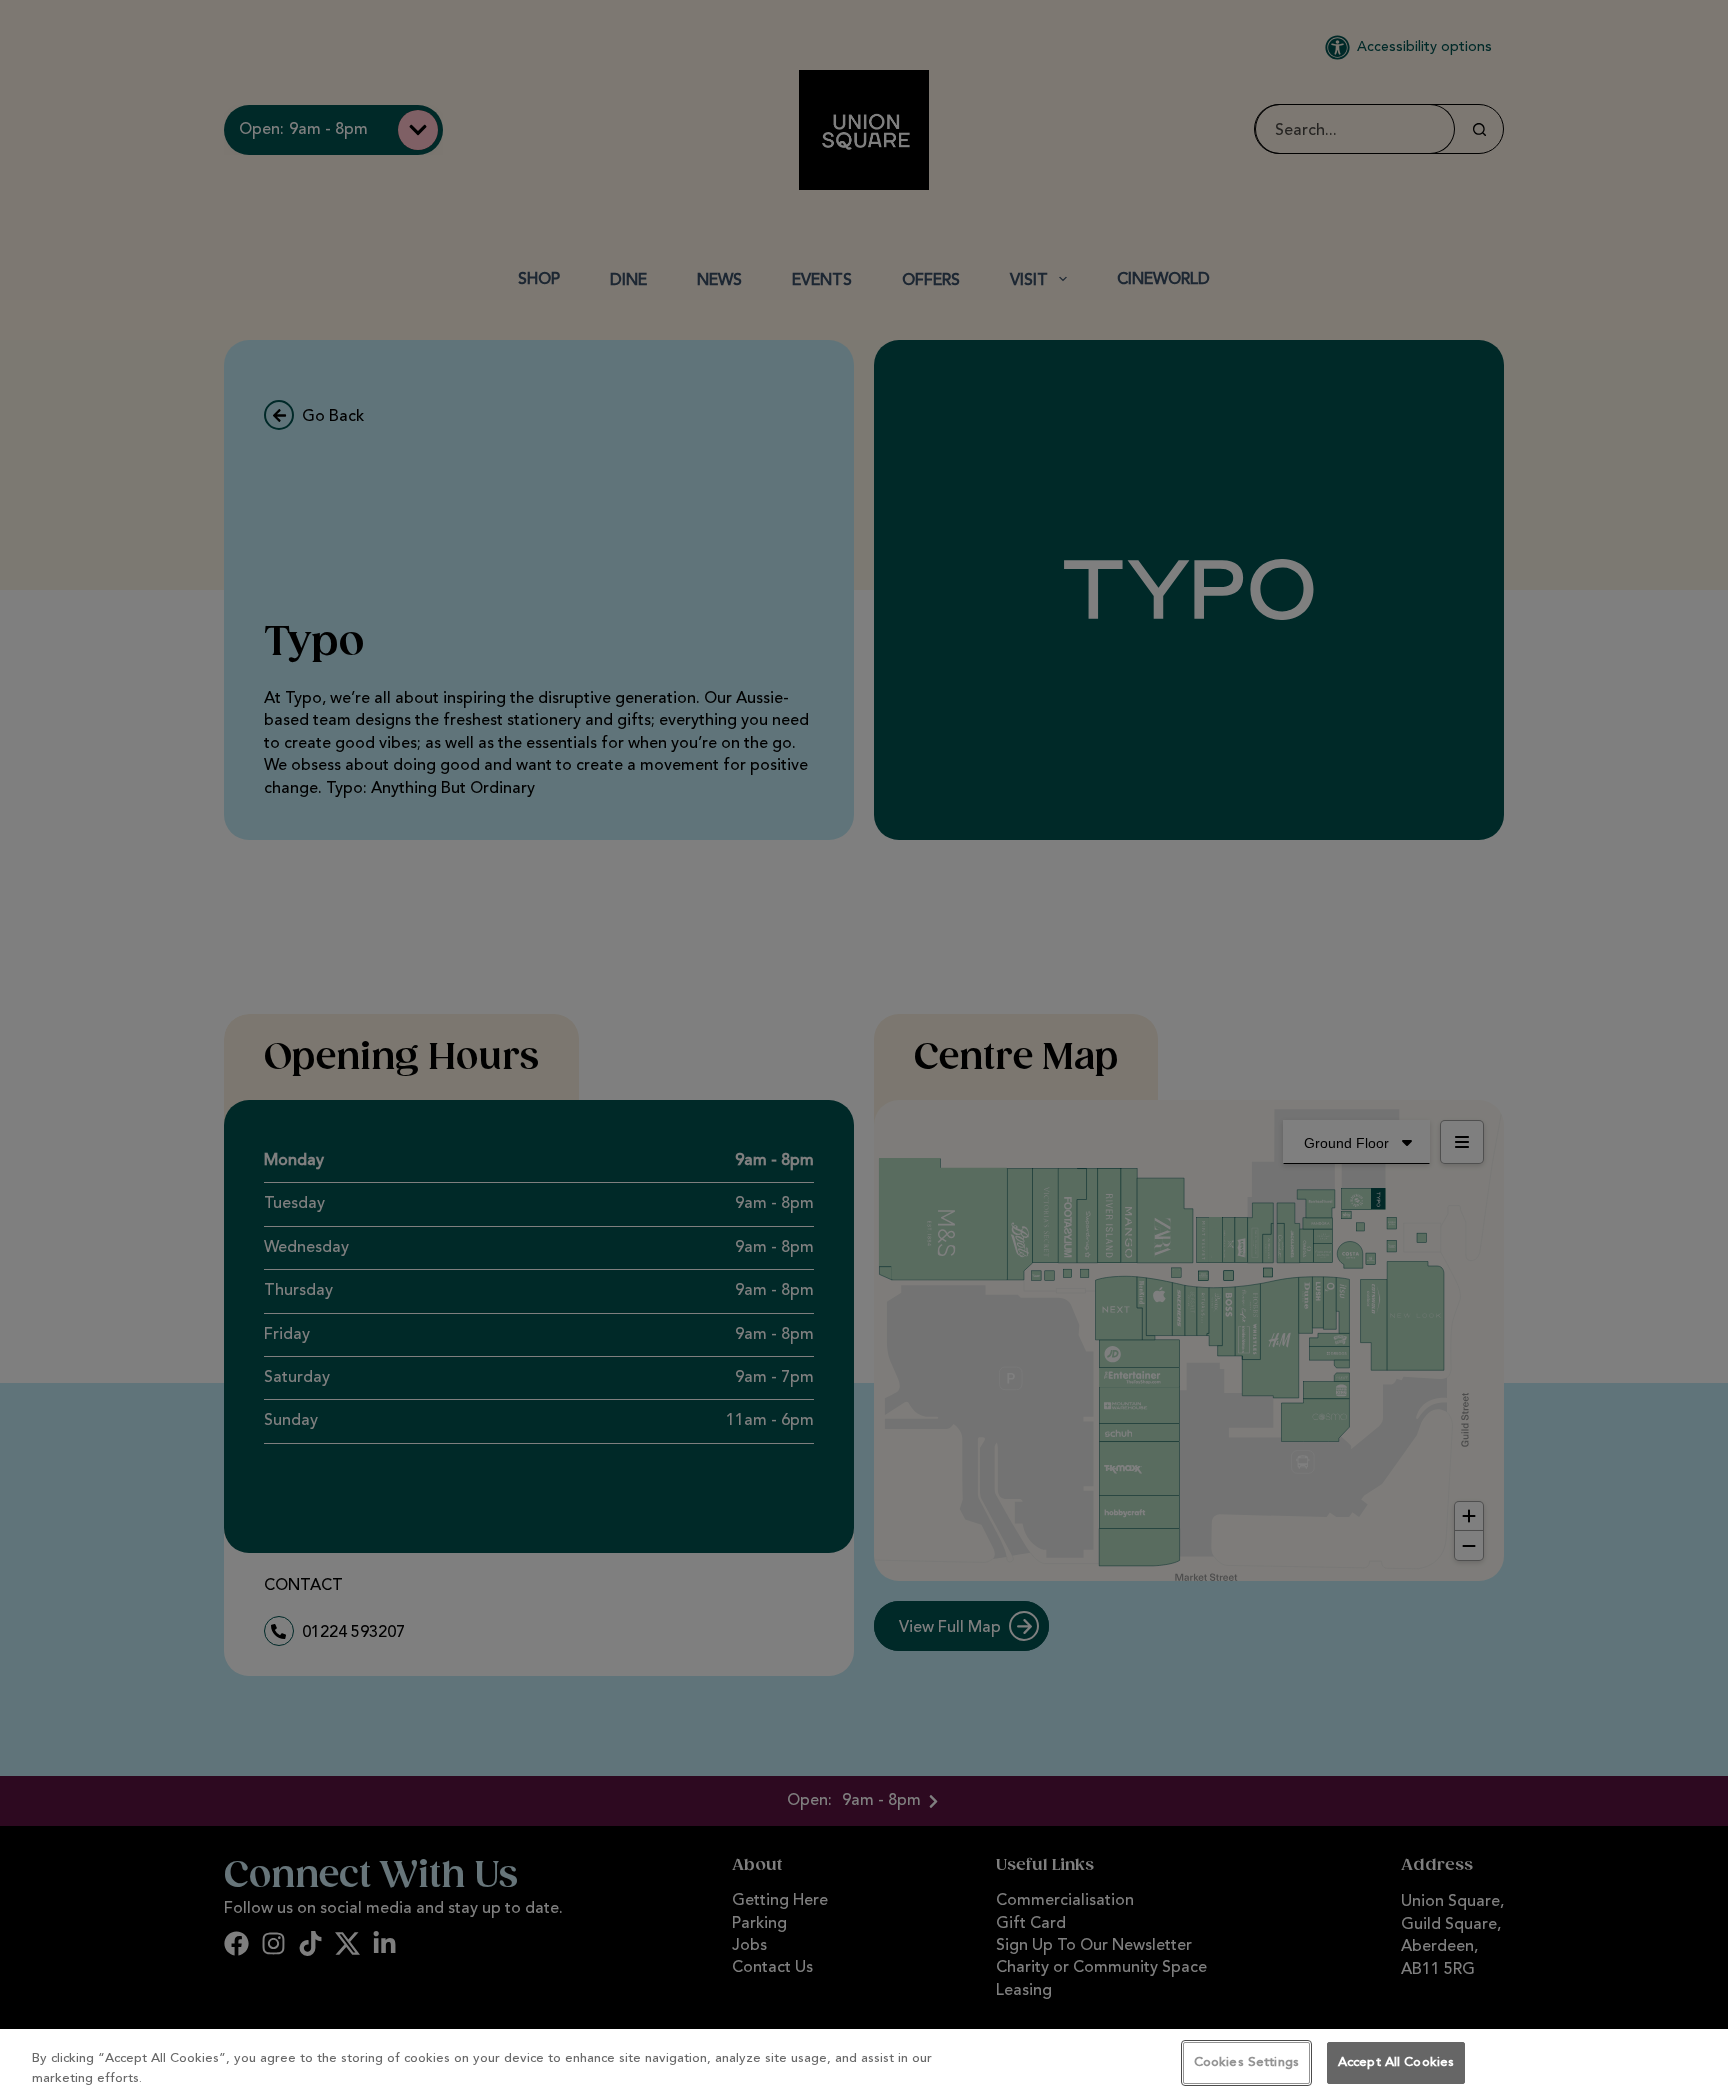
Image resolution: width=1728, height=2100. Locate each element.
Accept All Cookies (1396, 2062)
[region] (864, 2064)
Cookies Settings (1246, 2062)
